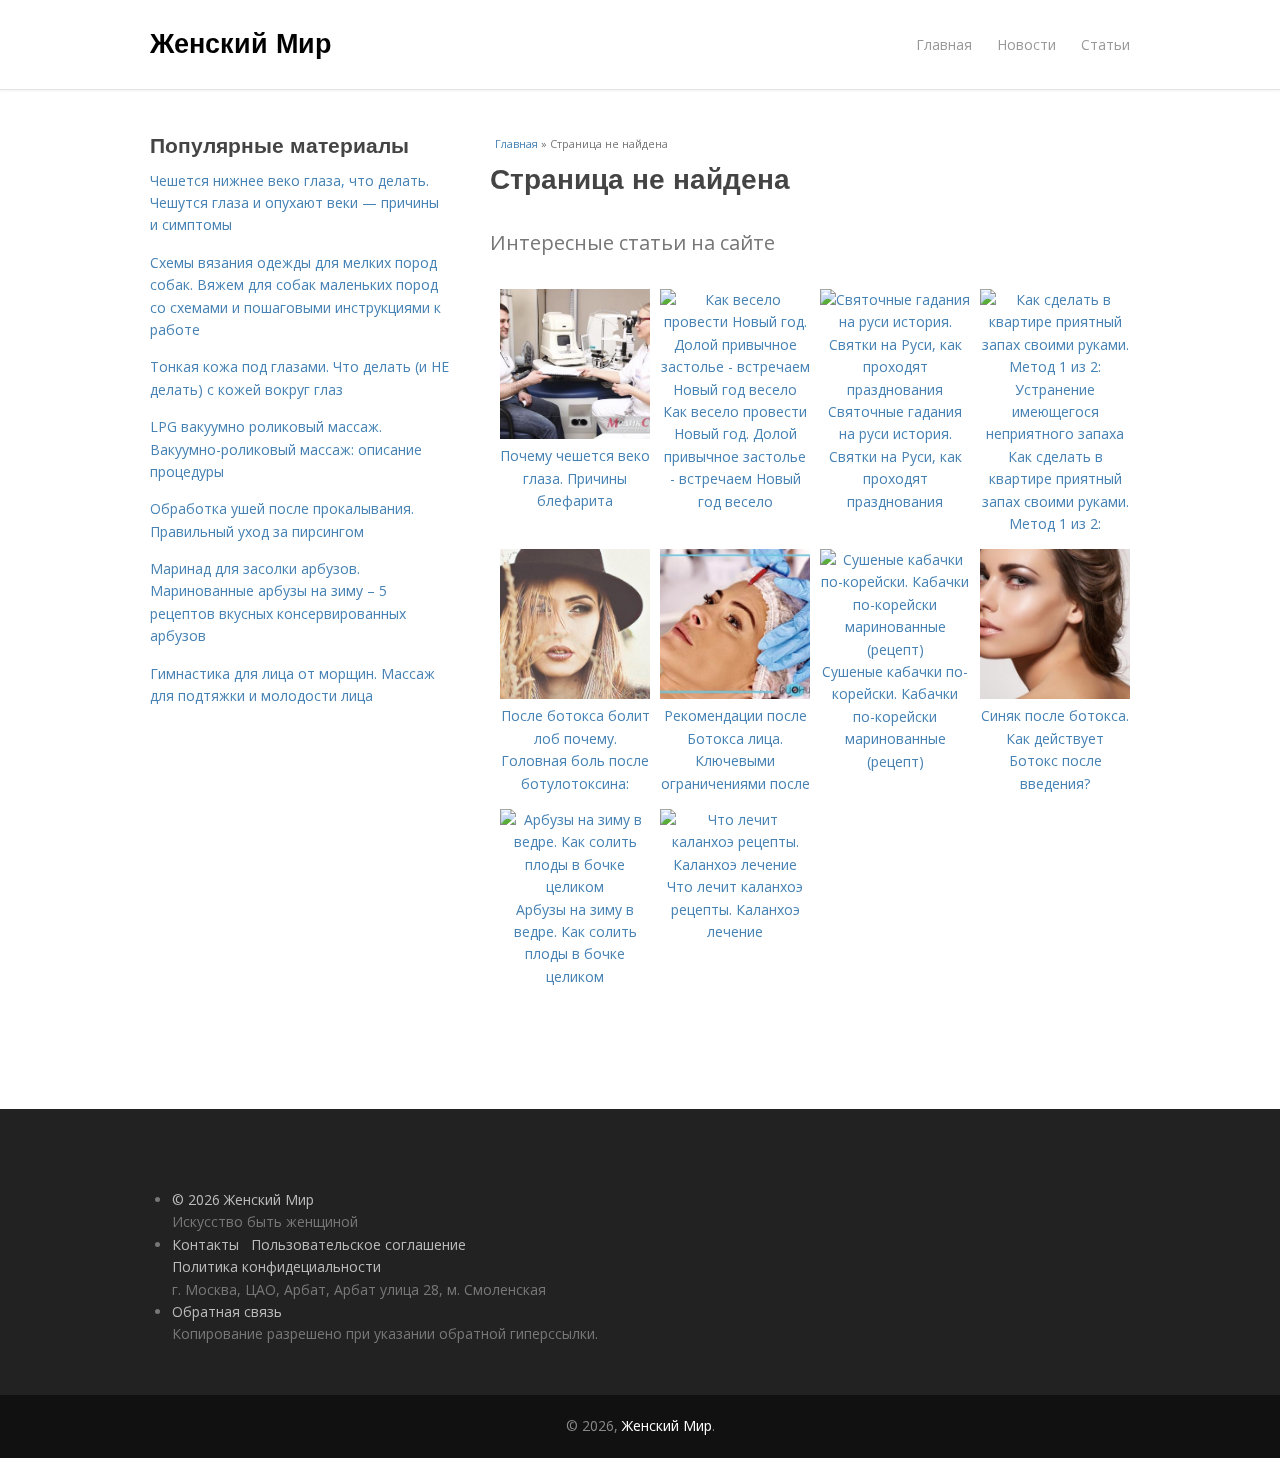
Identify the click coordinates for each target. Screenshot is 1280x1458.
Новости (1026, 44)
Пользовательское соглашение (358, 1244)
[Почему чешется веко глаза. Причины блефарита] (575, 433)
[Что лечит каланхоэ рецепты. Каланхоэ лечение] (735, 864)
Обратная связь (227, 1311)
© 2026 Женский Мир (243, 1199)
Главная (944, 44)
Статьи (1105, 44)
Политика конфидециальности (276, 1266)
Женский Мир (241, 42)
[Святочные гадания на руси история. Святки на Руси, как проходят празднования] (895, 389)
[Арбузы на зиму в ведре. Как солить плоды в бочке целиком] (575, 886)
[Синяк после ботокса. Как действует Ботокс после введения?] (1055, 693)
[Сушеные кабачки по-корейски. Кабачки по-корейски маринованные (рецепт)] (895, 649)
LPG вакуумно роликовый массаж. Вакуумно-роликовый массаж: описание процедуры (286, 449)
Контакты (205, 1244)
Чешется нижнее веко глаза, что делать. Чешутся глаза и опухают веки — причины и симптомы (294, 203)
